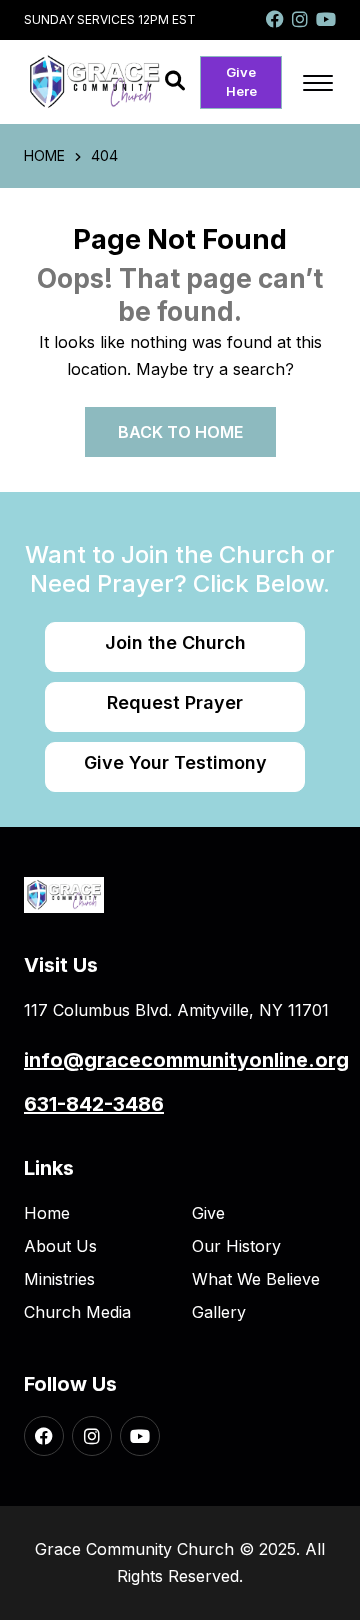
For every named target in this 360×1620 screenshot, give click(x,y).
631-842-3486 (94, 1104)
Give (208, 1213)
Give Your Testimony (175, 762)
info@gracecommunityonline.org (186, 1060)
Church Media (77, 1312)
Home (47, 1213)
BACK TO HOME (180, 432)
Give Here (241, 82)
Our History (236, 1246)
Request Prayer (175, 702)
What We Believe (256, 1279)
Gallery (219, 1312)
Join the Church (175, 642)
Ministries (59, 1279)
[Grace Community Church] (94, 81)
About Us (60, 1246)
